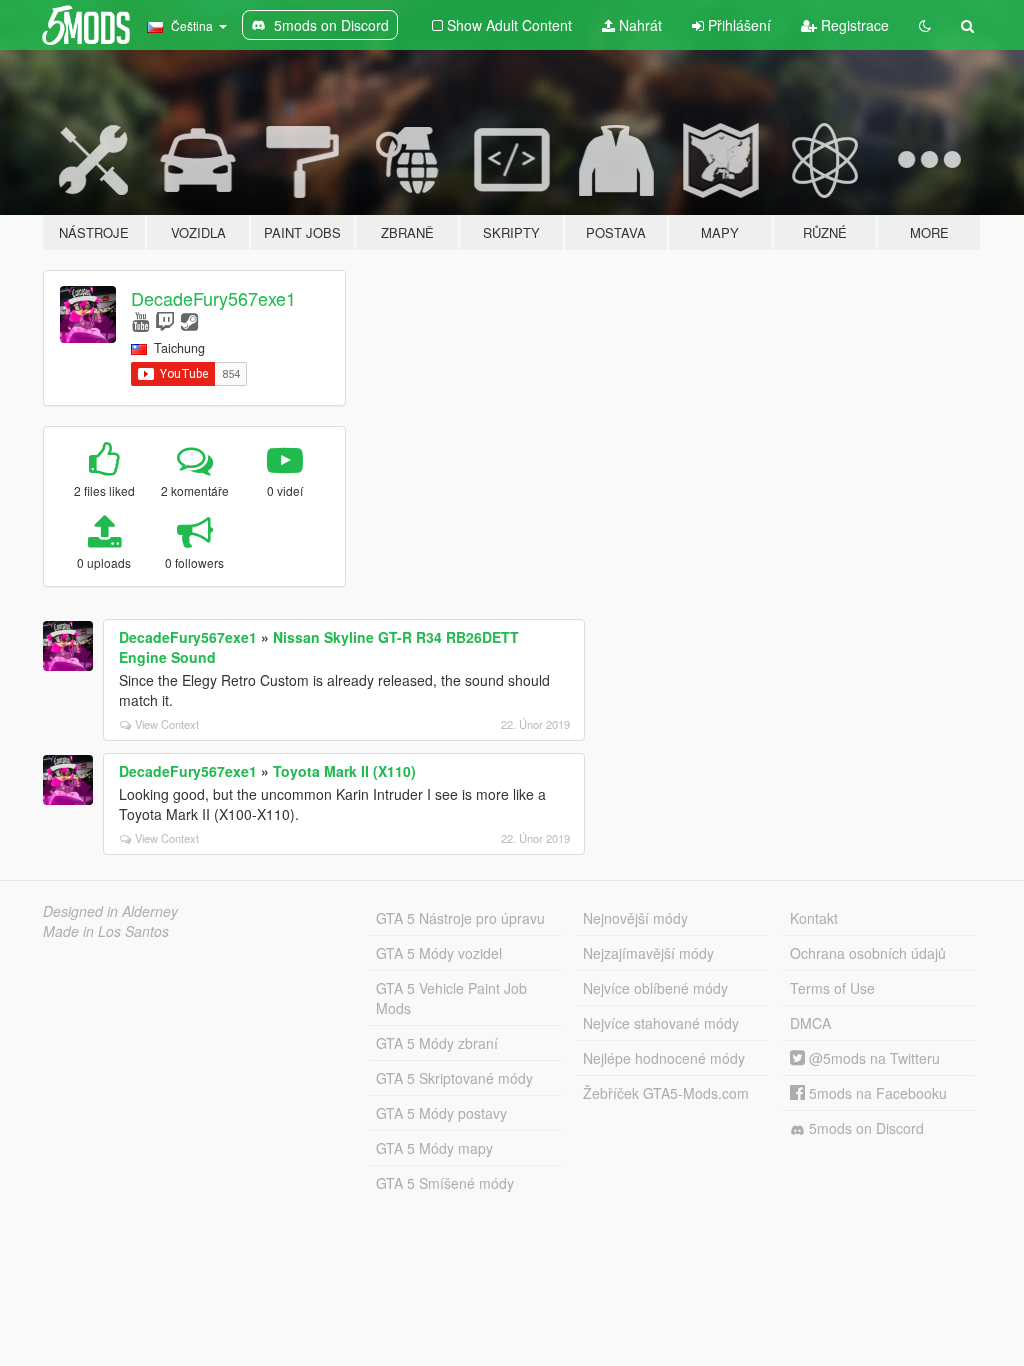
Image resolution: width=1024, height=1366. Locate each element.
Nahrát (638, 25)
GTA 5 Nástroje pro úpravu (460, 918)
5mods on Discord (864, 1128)
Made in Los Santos (106, 931)
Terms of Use (832, 988)
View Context (167, 724)
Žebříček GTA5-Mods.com (666, 1093)
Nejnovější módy (635, 918)
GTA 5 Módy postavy (441, 1113)
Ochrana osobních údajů (868, 953)
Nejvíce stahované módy (661, 1023)
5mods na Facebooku (876, 1093)
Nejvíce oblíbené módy (655, 988)
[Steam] (189, 320)
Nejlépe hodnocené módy (664, 1058)
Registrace (853, 25)
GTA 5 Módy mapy (434, 1148)
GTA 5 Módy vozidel (439, 953)
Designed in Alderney (110, 911)
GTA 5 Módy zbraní (437, 1043)
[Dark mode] (925, 25)
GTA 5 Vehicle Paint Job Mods (451, 998)
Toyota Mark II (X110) (344, 771)
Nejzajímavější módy (648, 953)
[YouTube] (140, 320)
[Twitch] (165, 320)
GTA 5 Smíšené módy (445, 1183)
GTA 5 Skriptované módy (454, 1078)
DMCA (810, 1023)
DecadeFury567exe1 (213, 298)
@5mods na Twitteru (872, 1058)
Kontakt (814, 918)
